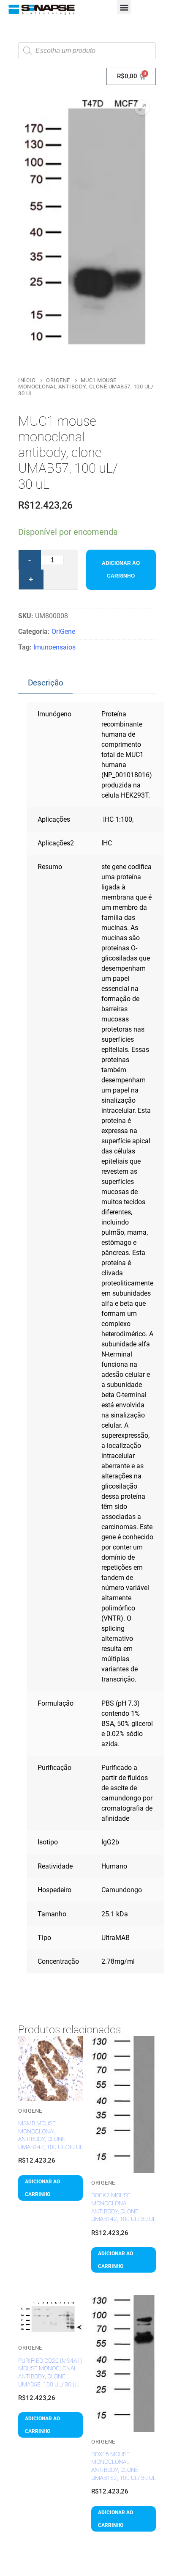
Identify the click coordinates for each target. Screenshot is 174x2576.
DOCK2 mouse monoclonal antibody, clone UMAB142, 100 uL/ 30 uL (124, 2207)
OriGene (58, 380)
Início (27, 380)
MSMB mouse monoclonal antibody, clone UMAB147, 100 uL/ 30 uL (50, 2135)
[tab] (45, 683)
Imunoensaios (54, 647)
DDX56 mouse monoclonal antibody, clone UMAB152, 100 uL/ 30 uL (124, 2466)
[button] (124, 7)
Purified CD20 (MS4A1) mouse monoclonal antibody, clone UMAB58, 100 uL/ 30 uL (50, 2372)
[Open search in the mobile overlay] (87, 51)
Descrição (46, 683)
